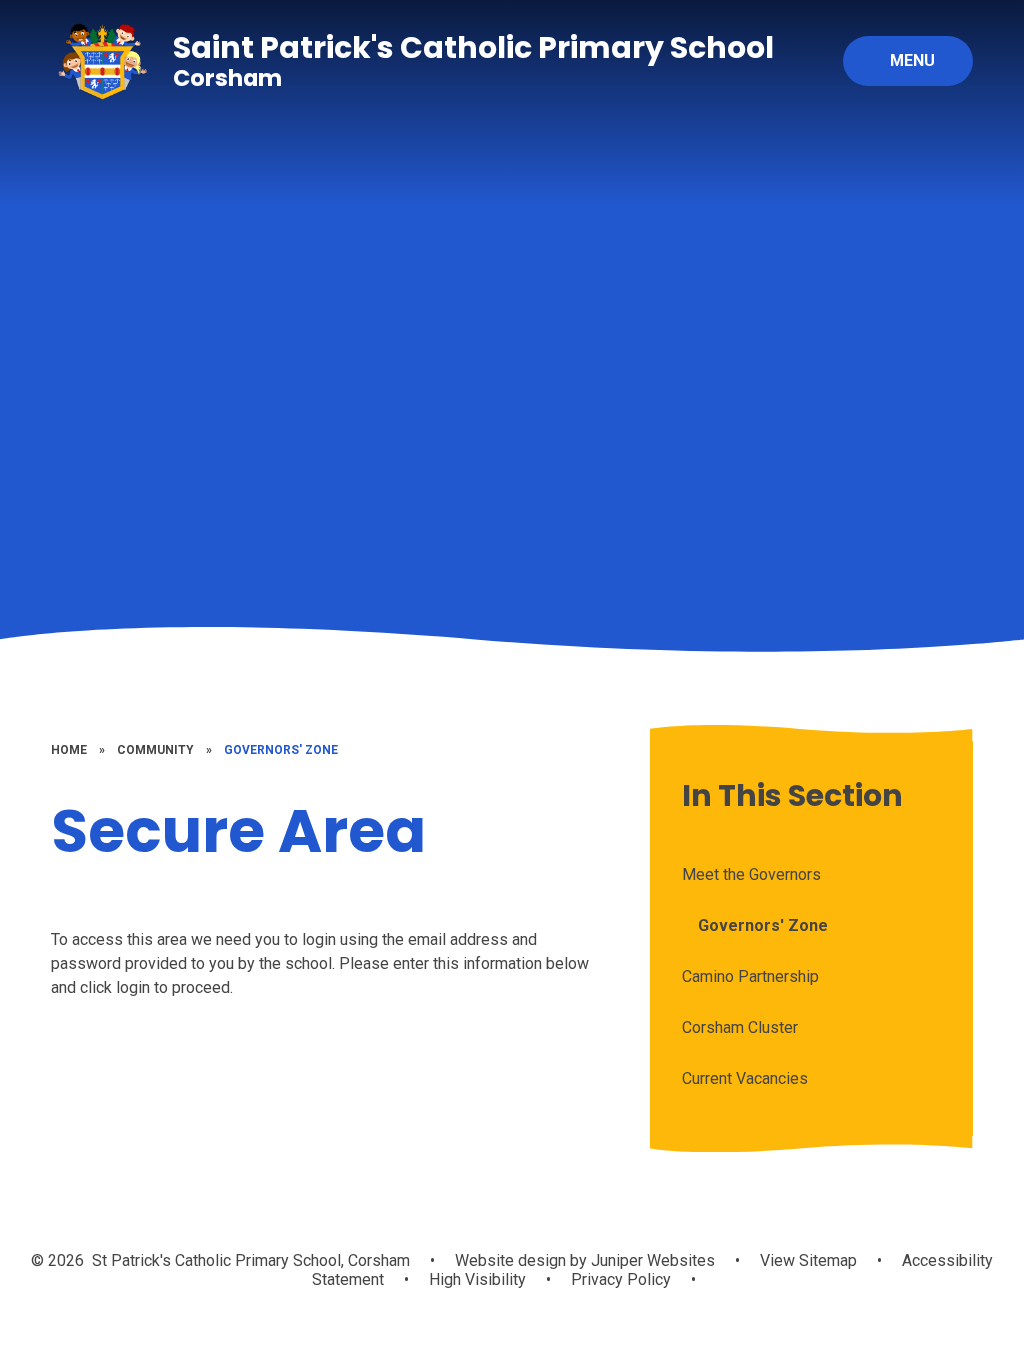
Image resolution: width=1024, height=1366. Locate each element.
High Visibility (477, 1279)
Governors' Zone (281, 750)
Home (69, 750)
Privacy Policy (621, 1279)
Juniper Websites (651, 1260)
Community (155, 750)
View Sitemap (808, 1260)
